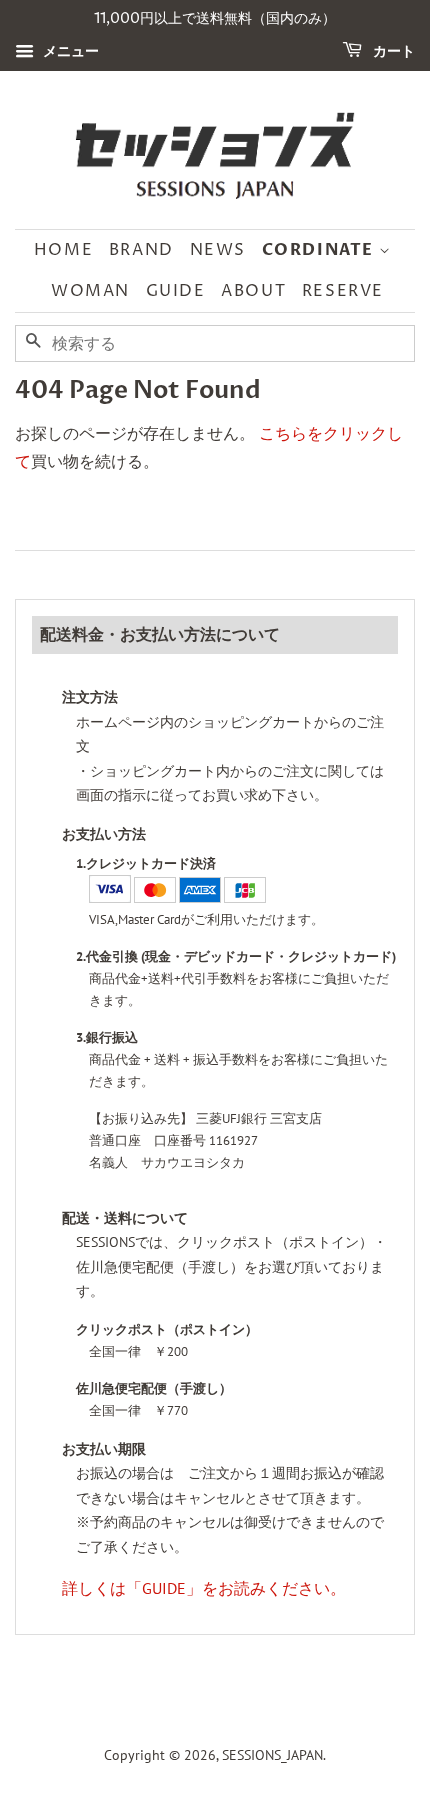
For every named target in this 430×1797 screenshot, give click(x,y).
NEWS (218, 250)
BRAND (141, 250)
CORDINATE (320, 250)
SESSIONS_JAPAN (272, 1755)
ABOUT (253, 291)
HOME (63, 250)
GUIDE (176, 291)
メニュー (69, 51)
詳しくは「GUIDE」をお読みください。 (204, 1588)
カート (392, 51)
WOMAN (90, 291)
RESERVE (343, 291)
